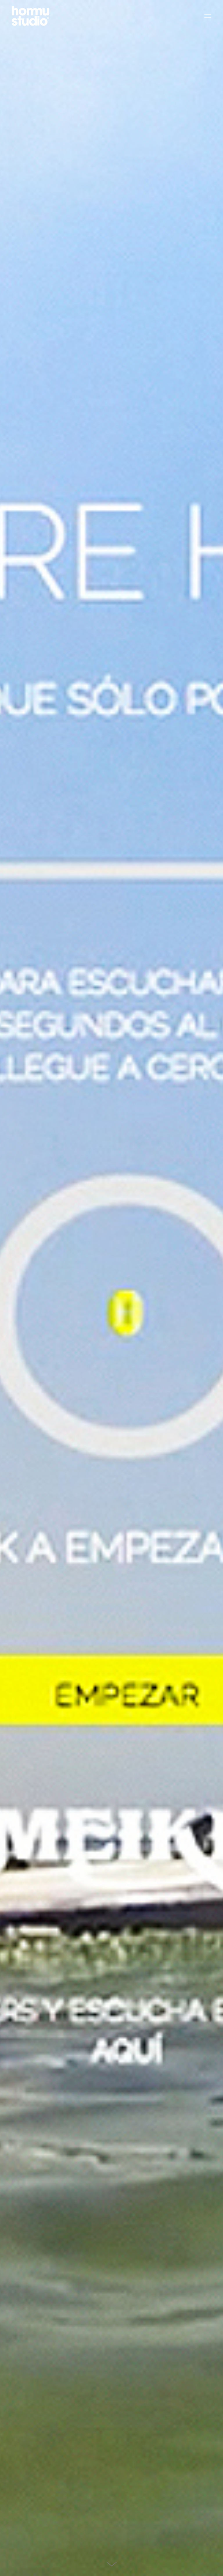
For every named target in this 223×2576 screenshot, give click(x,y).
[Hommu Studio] (30, 15)
